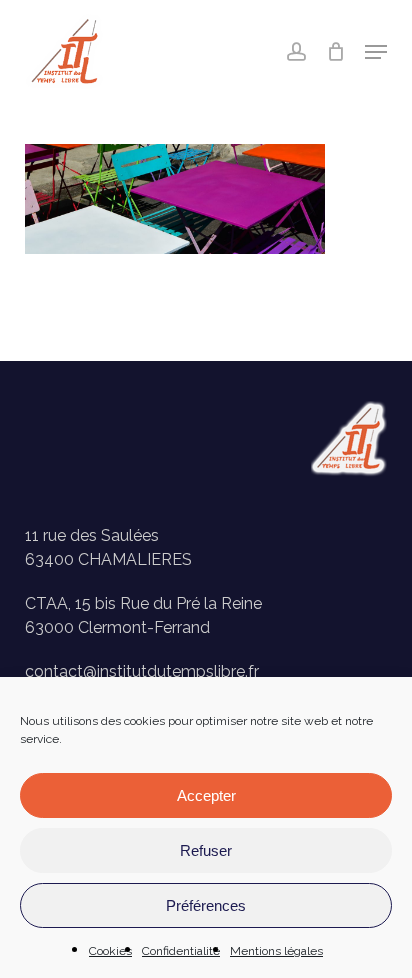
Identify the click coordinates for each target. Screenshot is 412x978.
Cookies (110, 951)
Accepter (206, 795)
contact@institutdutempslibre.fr (142, 671)
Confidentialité (181, 951)
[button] (376, 52)
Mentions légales (276, 951)
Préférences (206, 905)
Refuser (206, 850)
